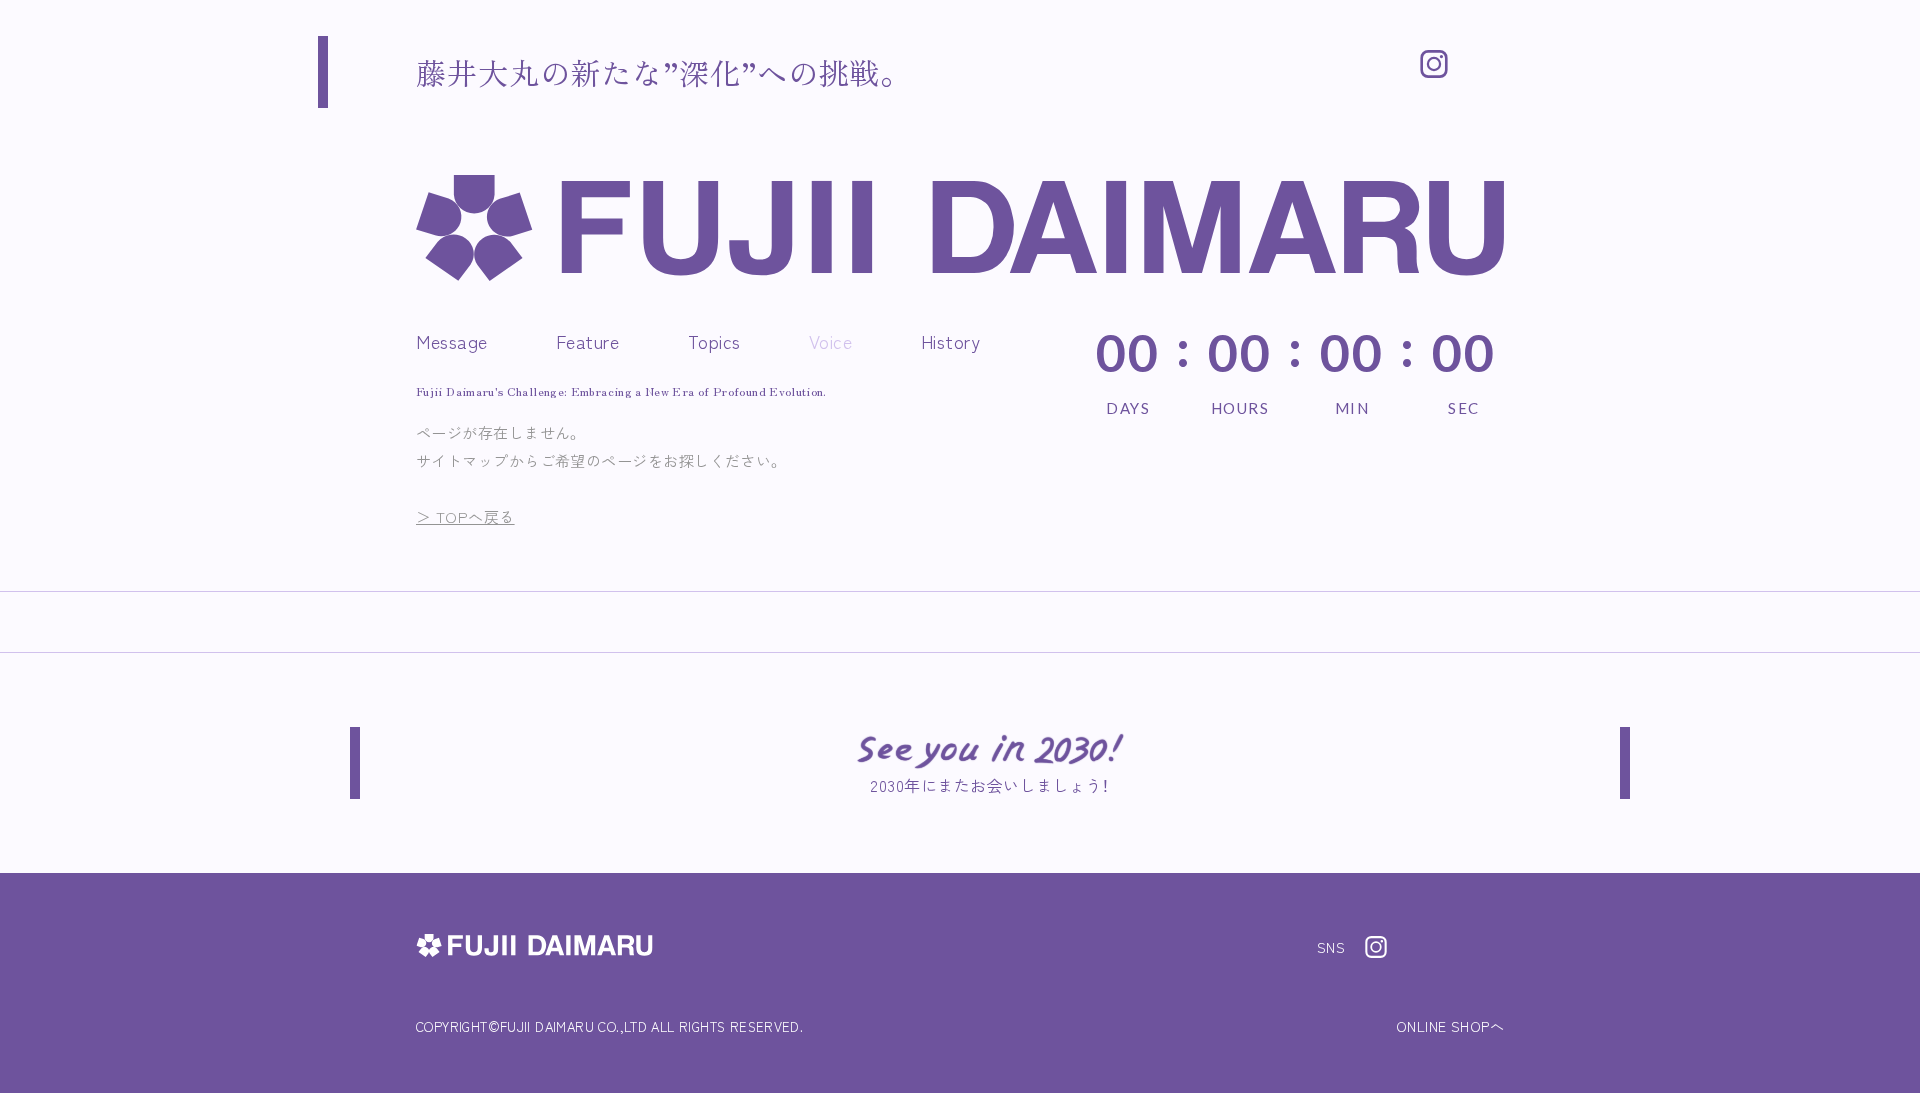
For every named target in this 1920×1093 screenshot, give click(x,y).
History (951, 341)
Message (452, 341)
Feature (588, 341)
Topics (714, 341)
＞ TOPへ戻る (465, 516)
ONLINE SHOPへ (1450, 1026)
